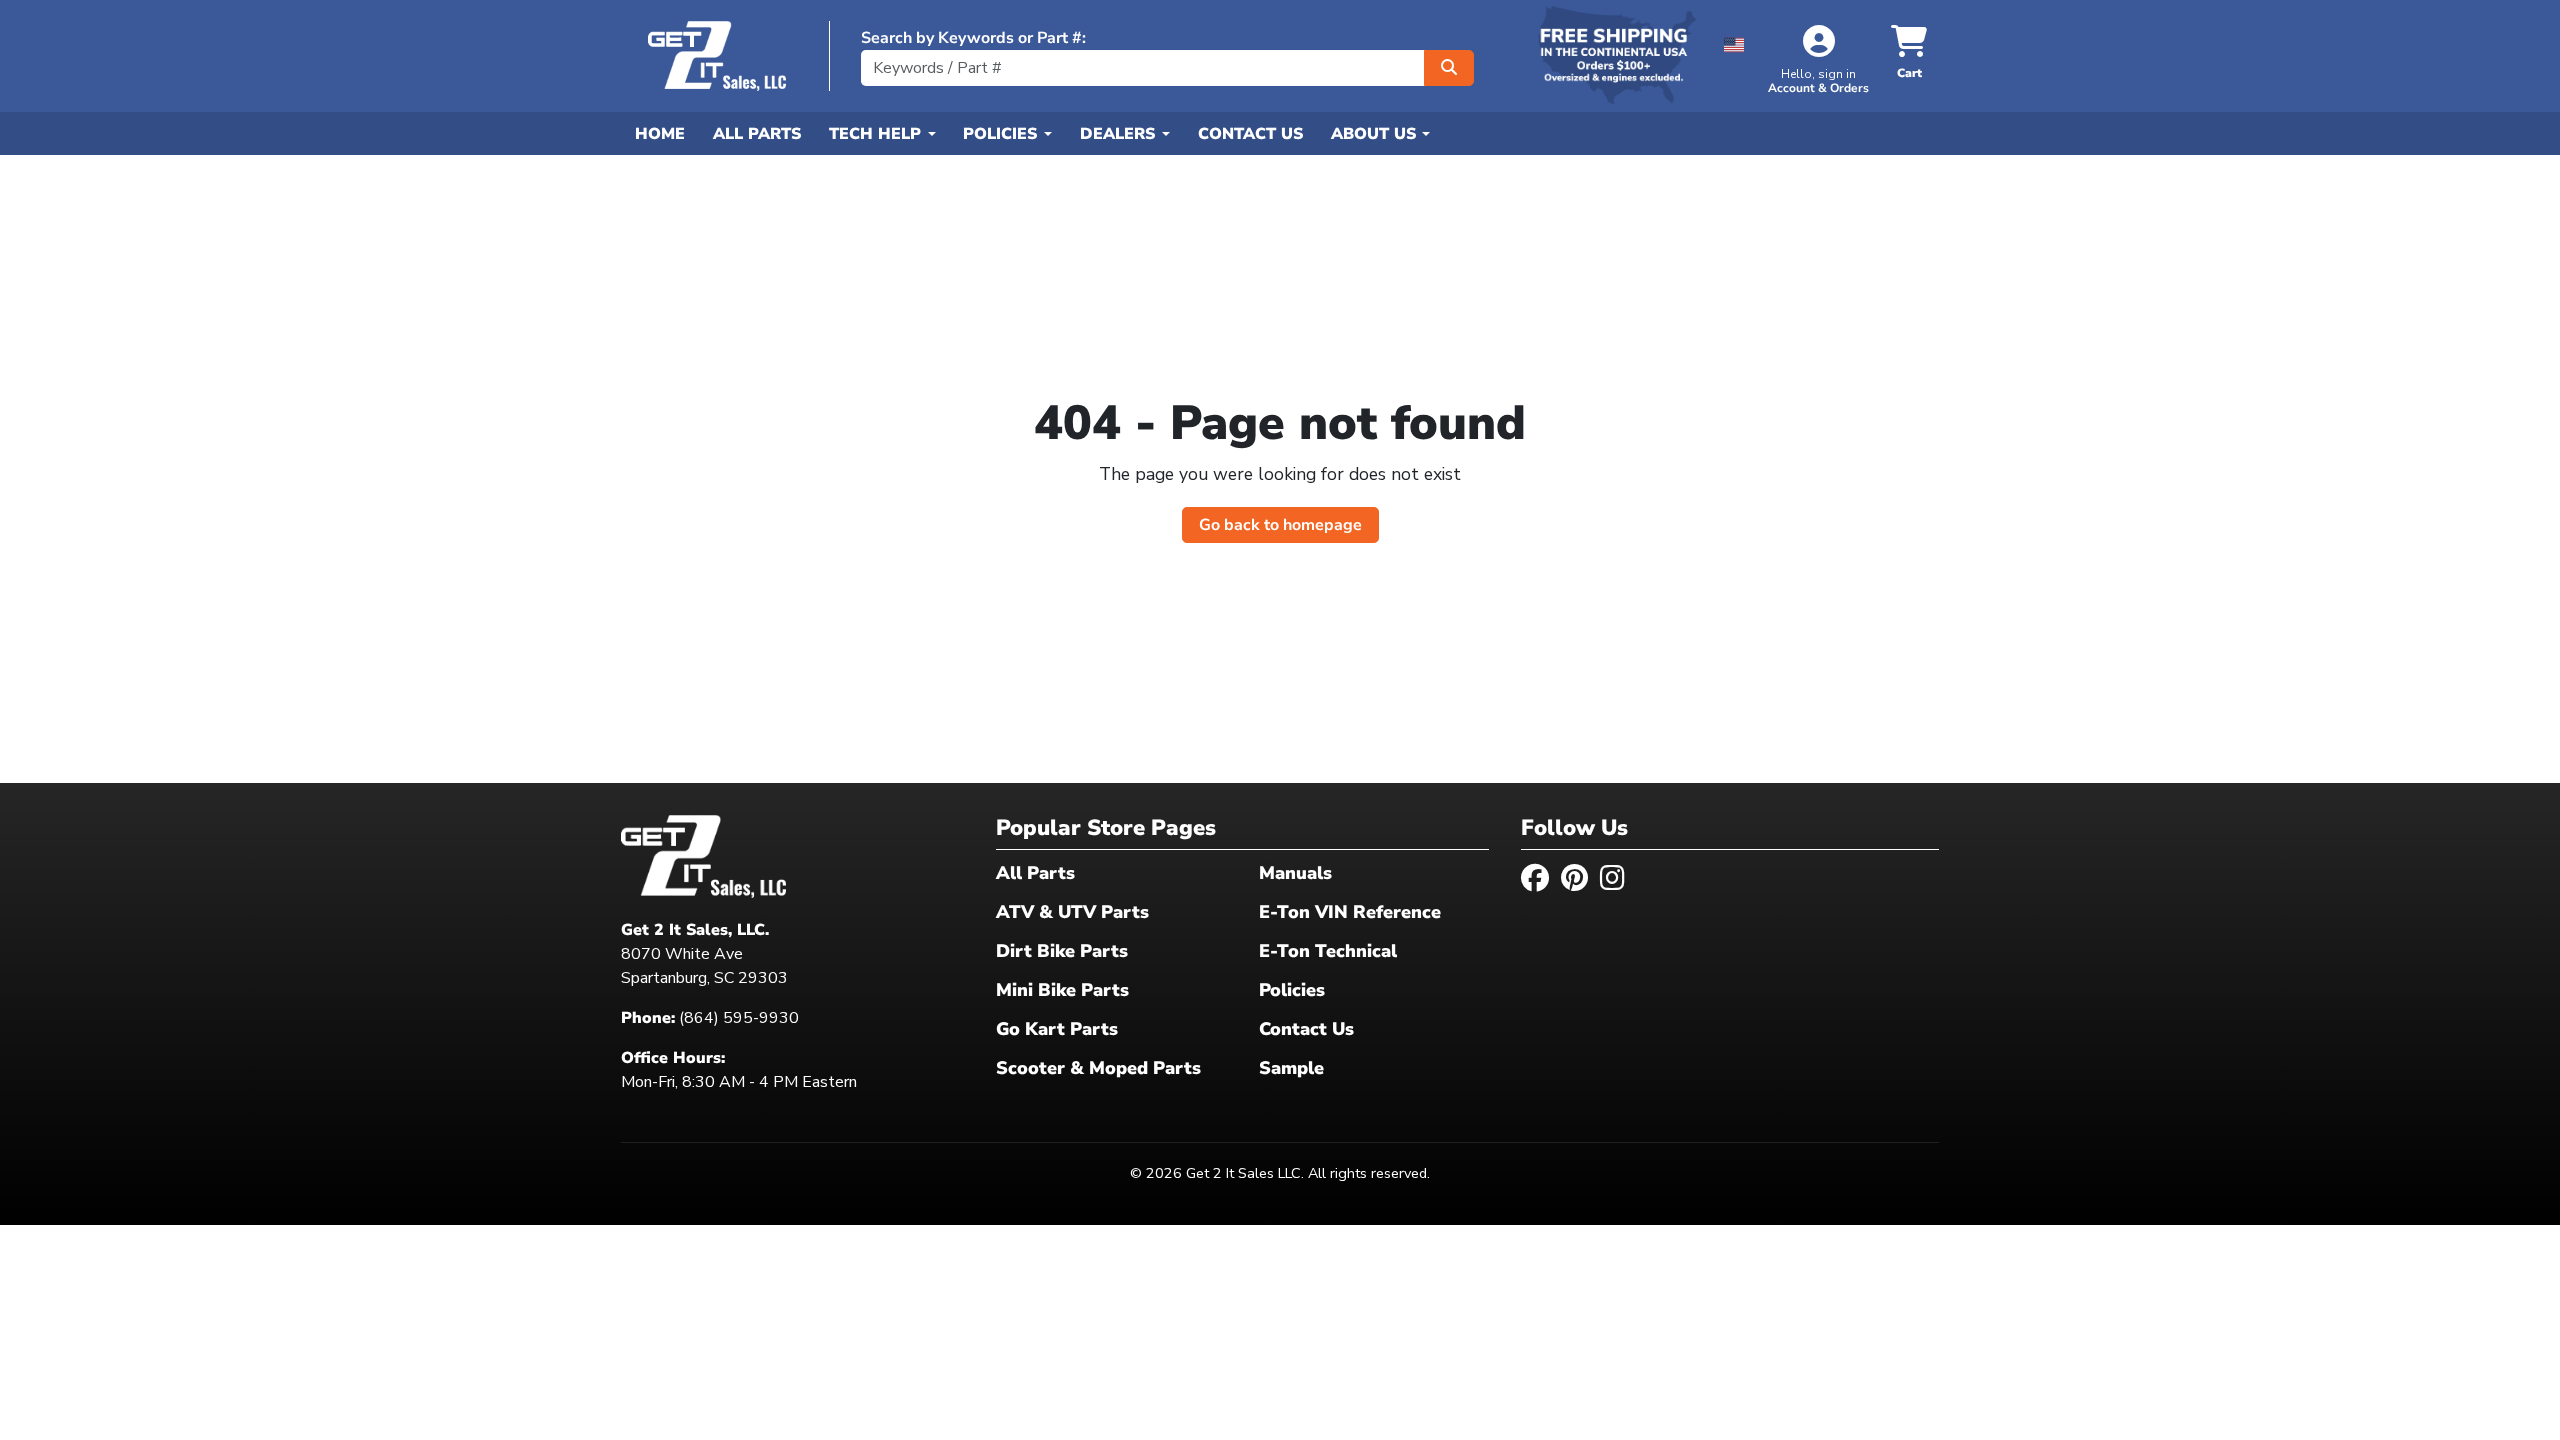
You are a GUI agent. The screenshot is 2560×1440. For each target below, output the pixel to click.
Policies (1292, 990)
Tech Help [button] (877, 134)
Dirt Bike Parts (1062, 951)
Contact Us (1250, 134)
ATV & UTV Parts (1072, 912)
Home (660, 134)
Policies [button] (1002, 134)
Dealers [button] (1120, 134)
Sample (1291, 1068)
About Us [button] (1376, 134)
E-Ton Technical (1328, 951)
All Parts (757, 134)
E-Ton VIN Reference (1350, 912)
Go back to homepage (1280, 525)
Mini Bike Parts (1062, 990)
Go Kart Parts (1057, 1029)
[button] (1734, 41)
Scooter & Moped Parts (1098, 1068)
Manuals (1295, 873)
